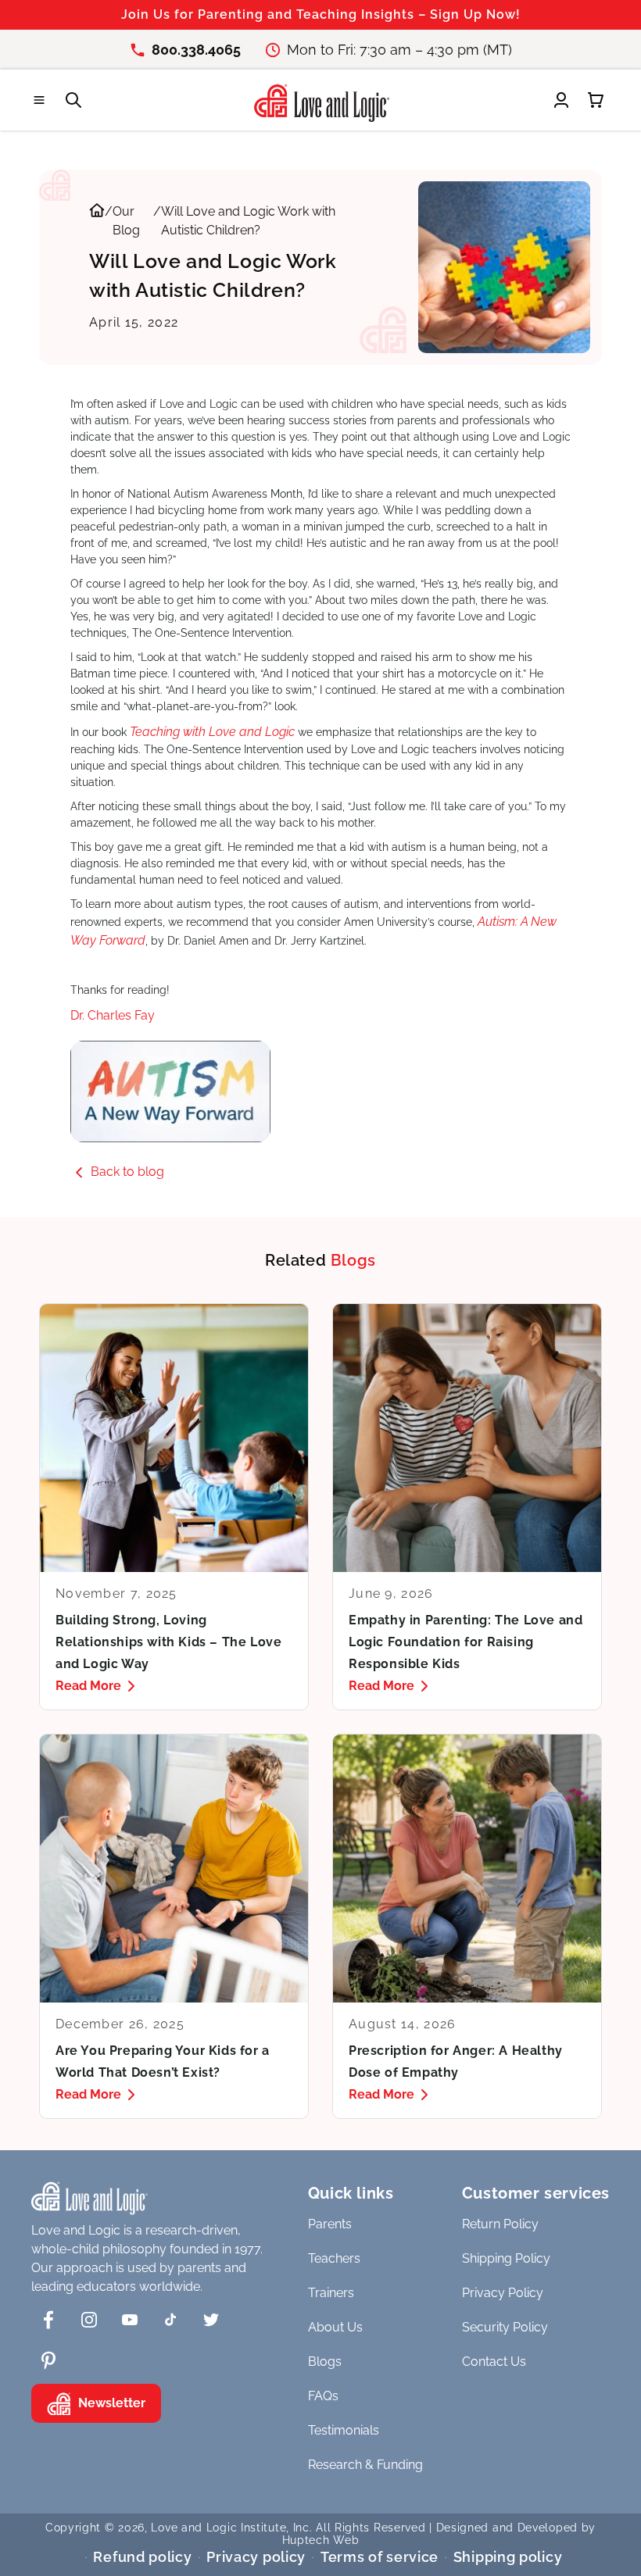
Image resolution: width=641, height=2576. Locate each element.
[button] (39, 100)
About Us (335, 2327)
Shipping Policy (506, 2258)
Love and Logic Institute (218, 2528)
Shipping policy (508, 2557)
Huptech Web (321, 2540)
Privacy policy (256, 2557)
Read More (88, 1686)
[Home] (97, 221)
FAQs (323, 2396)
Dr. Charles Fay (113, 1015)
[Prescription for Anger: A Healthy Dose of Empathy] (467, 1926)
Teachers (334, 2258)
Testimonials (344, 2430)
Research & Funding (365, 2465)
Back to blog (127, 1172)
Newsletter (112, 2403)
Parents (330, 2224)
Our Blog (126, 221)
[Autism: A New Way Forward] (320, 1091)
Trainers (331, 2293)
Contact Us (494, 2362)
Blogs (325, 2362)
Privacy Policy (503, 2293)
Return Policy (500, 2224)
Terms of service (380, 2557)
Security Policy (505, 2327)
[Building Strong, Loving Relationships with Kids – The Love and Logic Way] (174, 1507)
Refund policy (142, 2557)
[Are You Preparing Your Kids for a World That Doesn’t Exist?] (174, 1926)
